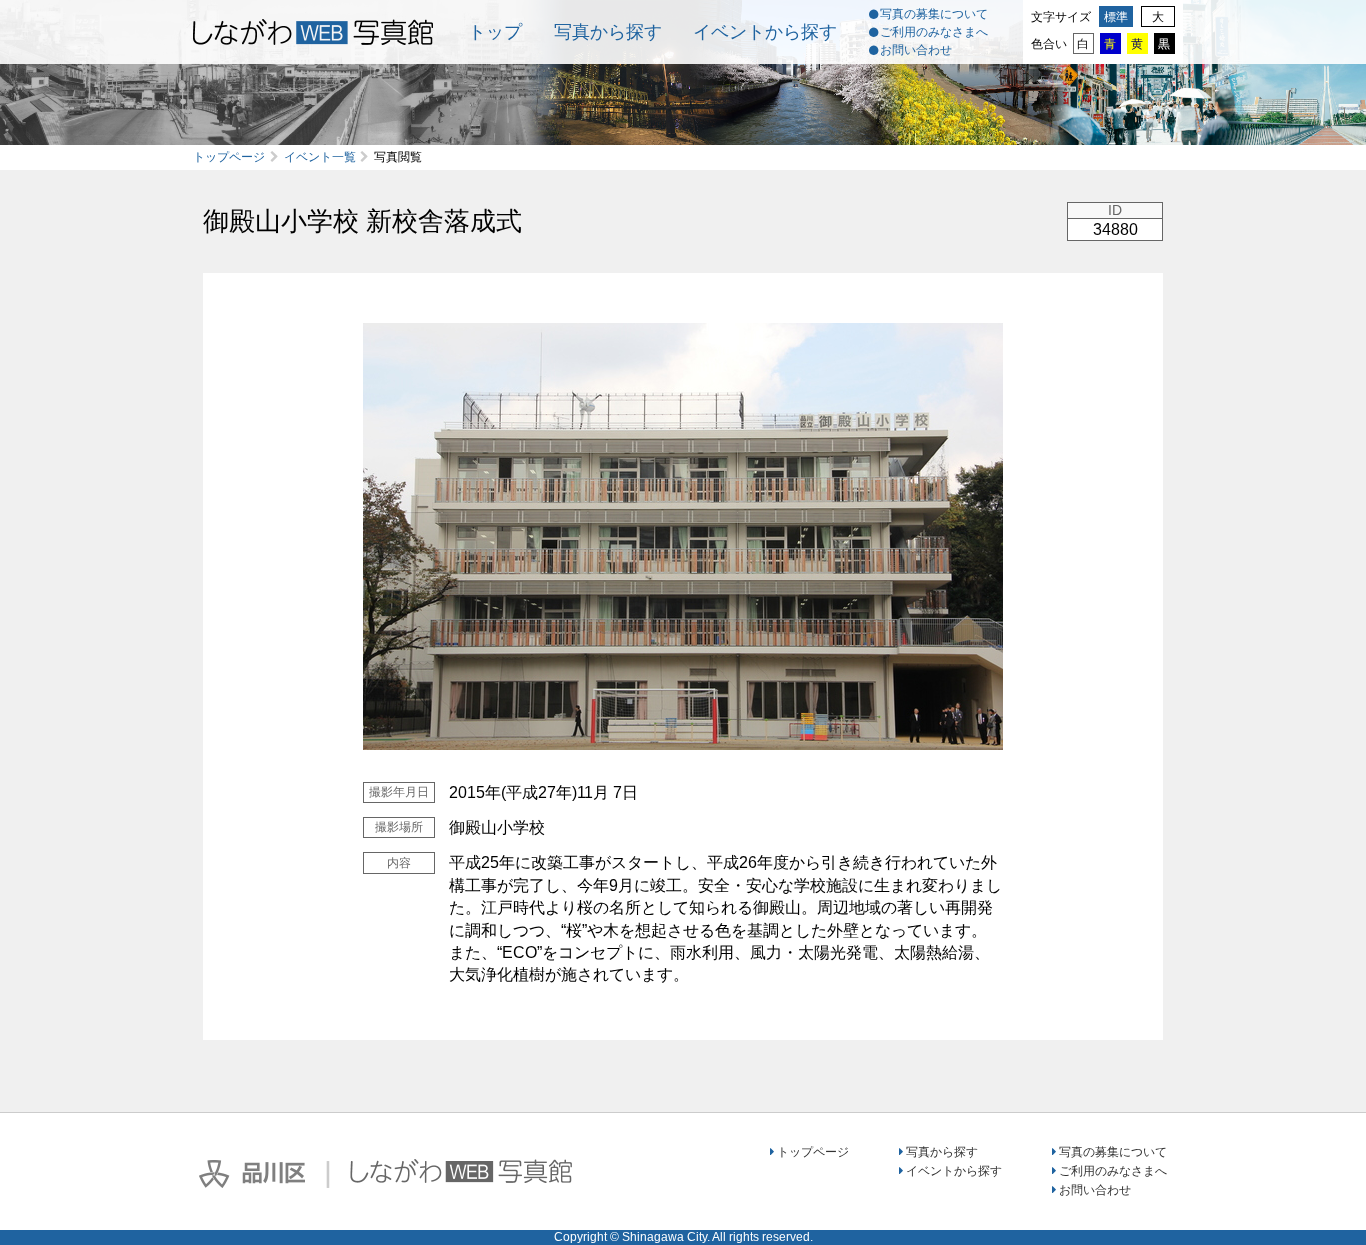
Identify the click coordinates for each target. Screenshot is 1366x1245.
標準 (1116, 17)
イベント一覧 (320, 157)
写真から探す (608, 32)
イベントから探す (765, 32)
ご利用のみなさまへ (934, 32)
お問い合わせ (916, 50)
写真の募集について (934, 14)
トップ (495, 32)
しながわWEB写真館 (461, 1171)
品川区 (252, 1174)
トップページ (229, 157)
